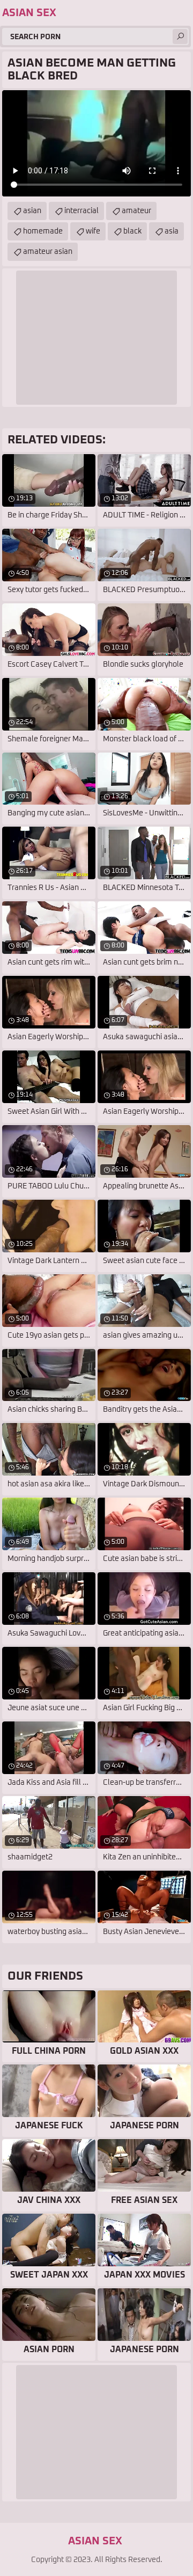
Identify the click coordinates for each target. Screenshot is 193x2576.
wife (93, 231)
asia (172, 231)
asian (32, 211)
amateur (136, 211)
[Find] (180, 37)
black (132, 231)
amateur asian (48, 252)
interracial (81, 211)
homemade (43, 231)
